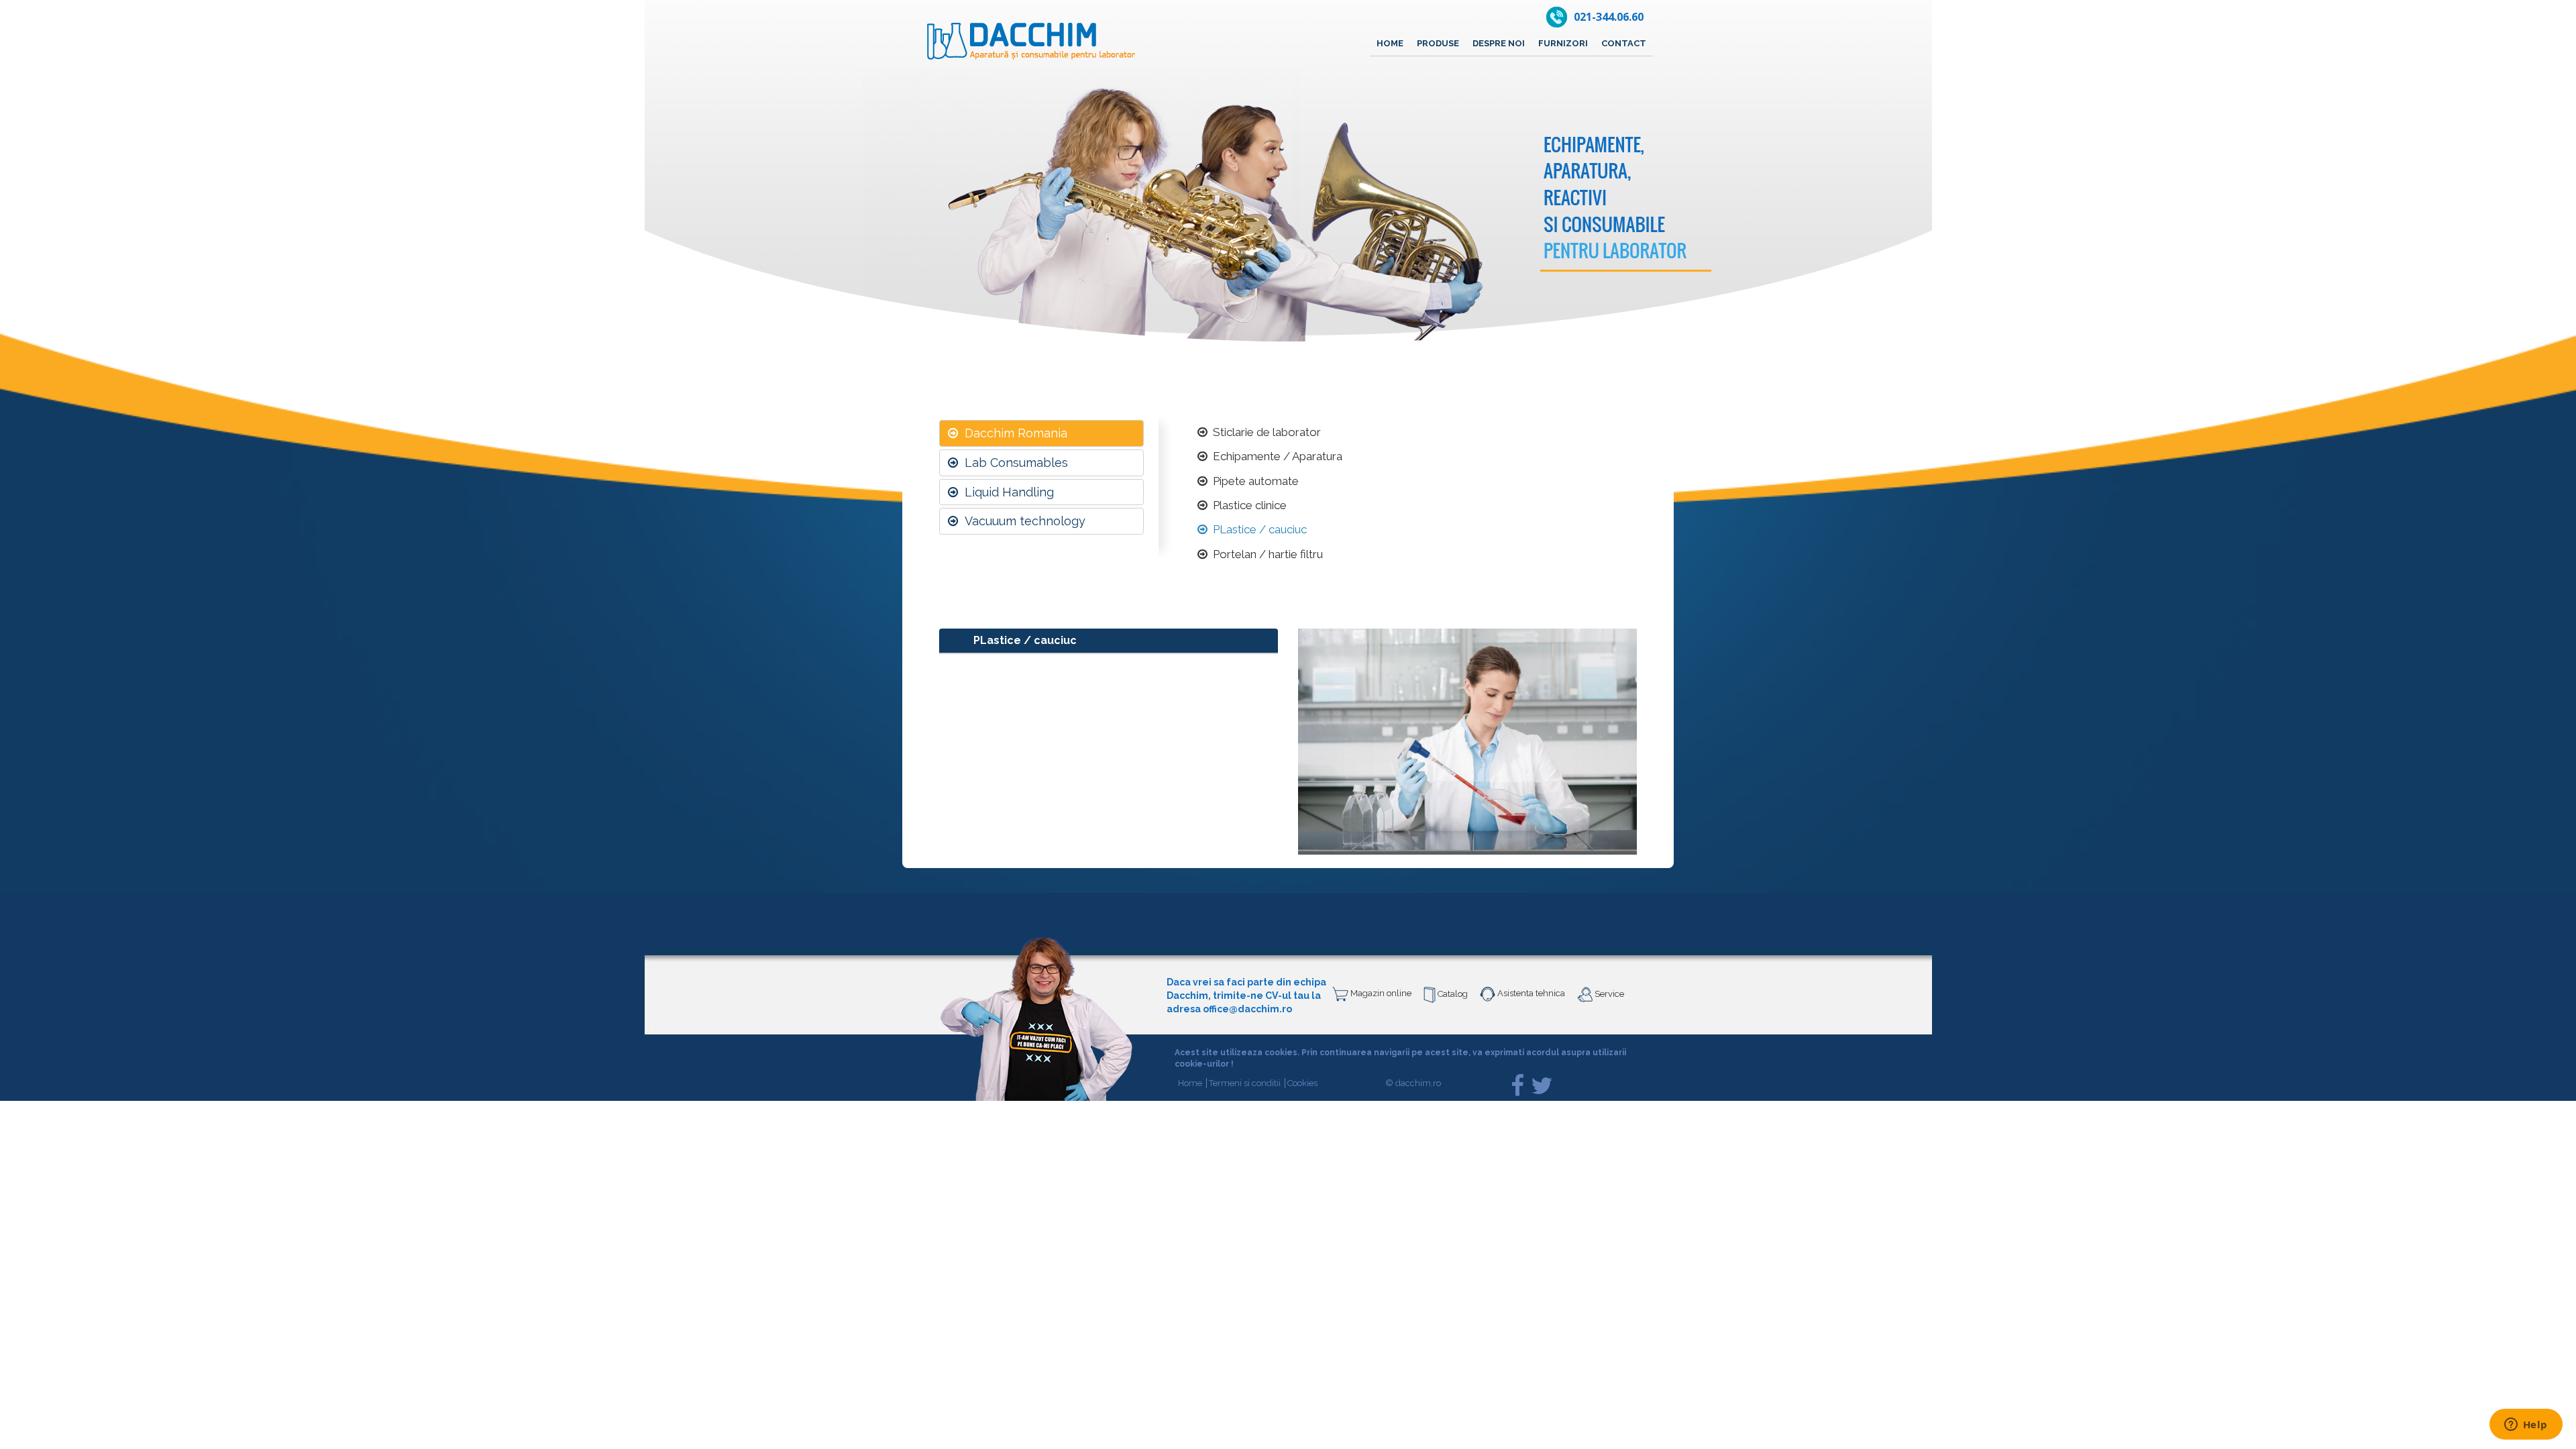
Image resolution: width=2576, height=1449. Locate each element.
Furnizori (1563, 43)
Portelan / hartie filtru (1265, 554)
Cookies (1302, 1083)
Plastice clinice (1247, 505)
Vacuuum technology (1022, 521)
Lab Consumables (1013, 463)
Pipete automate (1253, 481)
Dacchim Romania (1013, 433)
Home (1390, 43)
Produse (1438, 43)
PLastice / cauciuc (1257, 529)
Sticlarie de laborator (1264, 432)
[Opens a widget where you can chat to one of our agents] (2526, 1426)
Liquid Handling (1006, 492)
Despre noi (1499, 43)
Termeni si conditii (1247, 1083)
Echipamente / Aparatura (1275, 456)
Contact (1624, 43)
